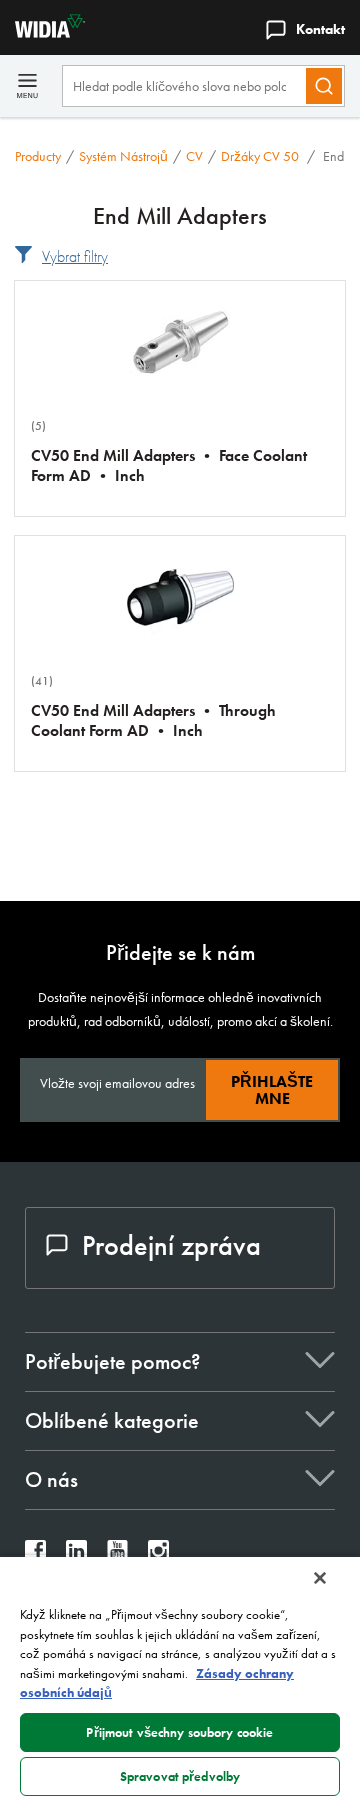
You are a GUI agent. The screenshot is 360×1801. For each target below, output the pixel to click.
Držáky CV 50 (261, 156)
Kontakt (320, 29)
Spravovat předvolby (180, 1776)
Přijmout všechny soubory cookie (179, 1732)
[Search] (324, 86)
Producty (38, 156)
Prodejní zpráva (171, 1245)
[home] (42, 32)
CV (194, 156)
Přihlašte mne (272, 1090)
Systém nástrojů (123, 156)
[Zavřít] (320, 1578)
